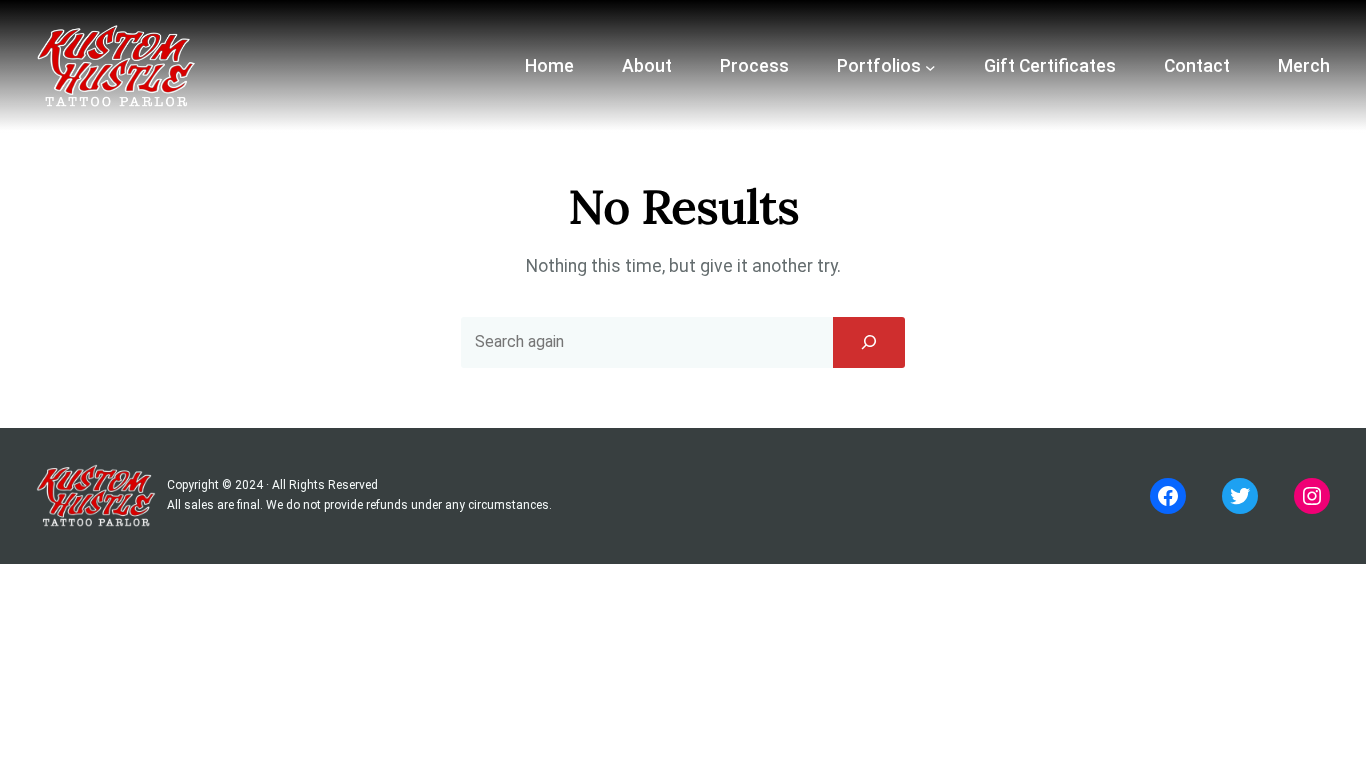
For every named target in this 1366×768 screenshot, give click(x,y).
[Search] (869, 342)
